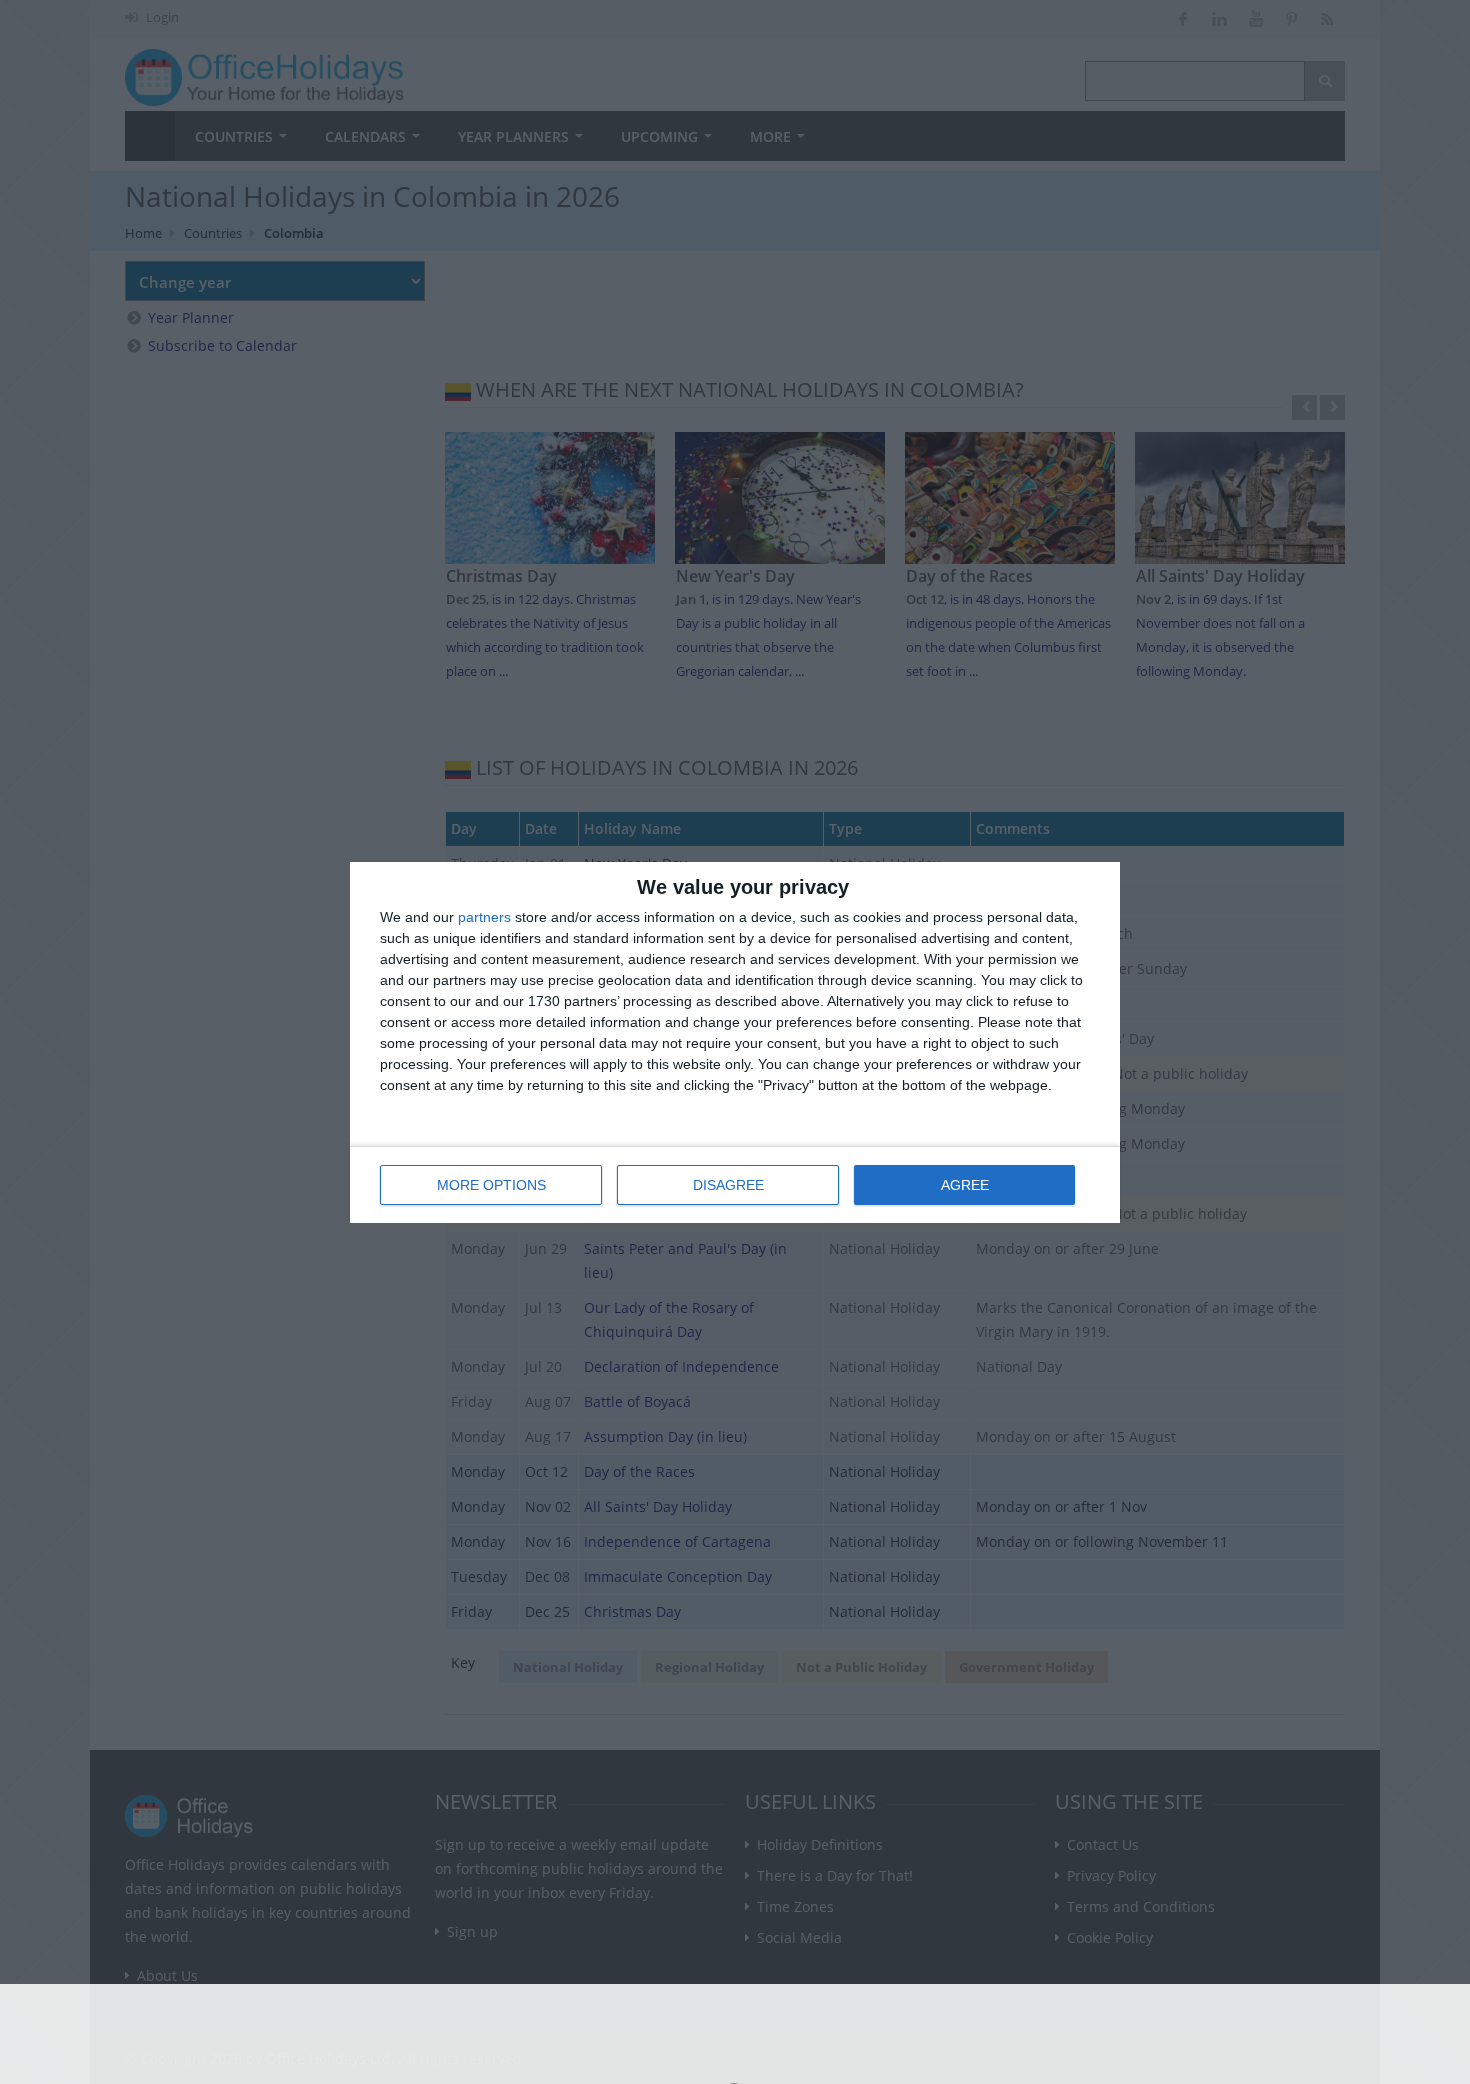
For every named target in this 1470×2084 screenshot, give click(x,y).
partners (484, 917)
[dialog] (735, 1042)
